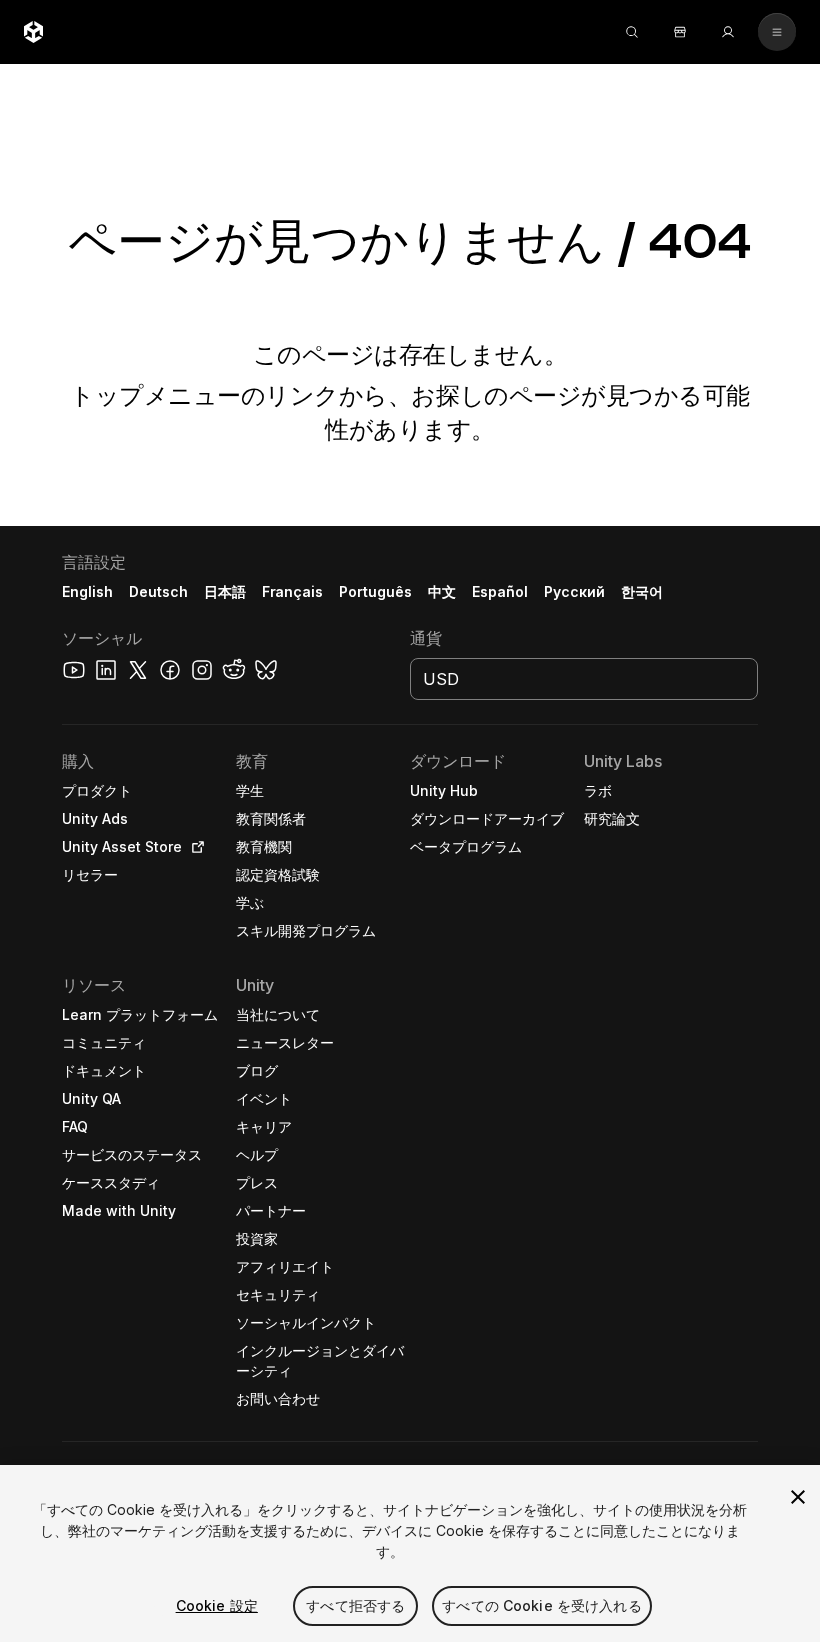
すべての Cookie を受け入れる (542, 1605)
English (87, 591)
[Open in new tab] (194, 847)
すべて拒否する (355, 1605)
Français (293, 591)
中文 (442, 591)
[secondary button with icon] (777, 32)
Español (500, 591)
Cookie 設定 (217, 1605)
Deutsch (158, 591)
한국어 (642, 591)
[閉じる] (798, 1497)
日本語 (225, 591)
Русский (574, 591)
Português (375, 591)
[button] (410, 1084)
